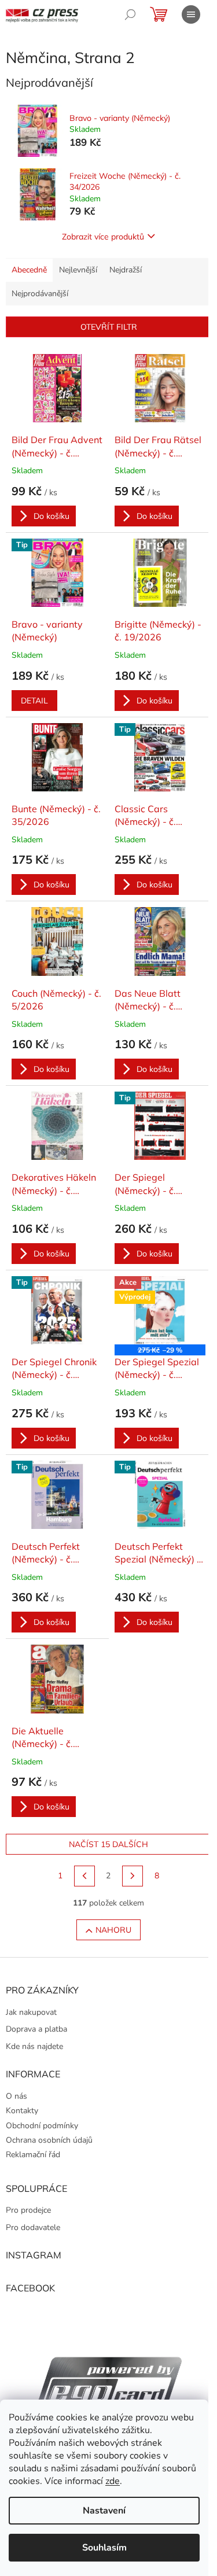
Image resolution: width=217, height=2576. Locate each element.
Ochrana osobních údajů (49, 2140)
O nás (16, 2096)
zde (113, 2481)
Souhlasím (104, 2548)
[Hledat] (130, 14)
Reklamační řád (33, 2155)
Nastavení (104, 2511)
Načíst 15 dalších (108, 1844)
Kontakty (22, 2111)
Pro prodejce (28, 2210)
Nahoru (113, 1930)
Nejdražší (126, 270)
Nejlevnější (78, 270)
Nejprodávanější (40, 294)
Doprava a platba (36, 2029)
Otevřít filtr (109, 327)
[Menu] (191, 14)
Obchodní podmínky (42, 2126)
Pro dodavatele (33, 2227)
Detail (34, 701)
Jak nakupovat (31, 2012)
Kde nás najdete (34, 2046)
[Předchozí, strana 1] (84, 1876)
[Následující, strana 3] (133, 1876)
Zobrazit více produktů (103, 237)
